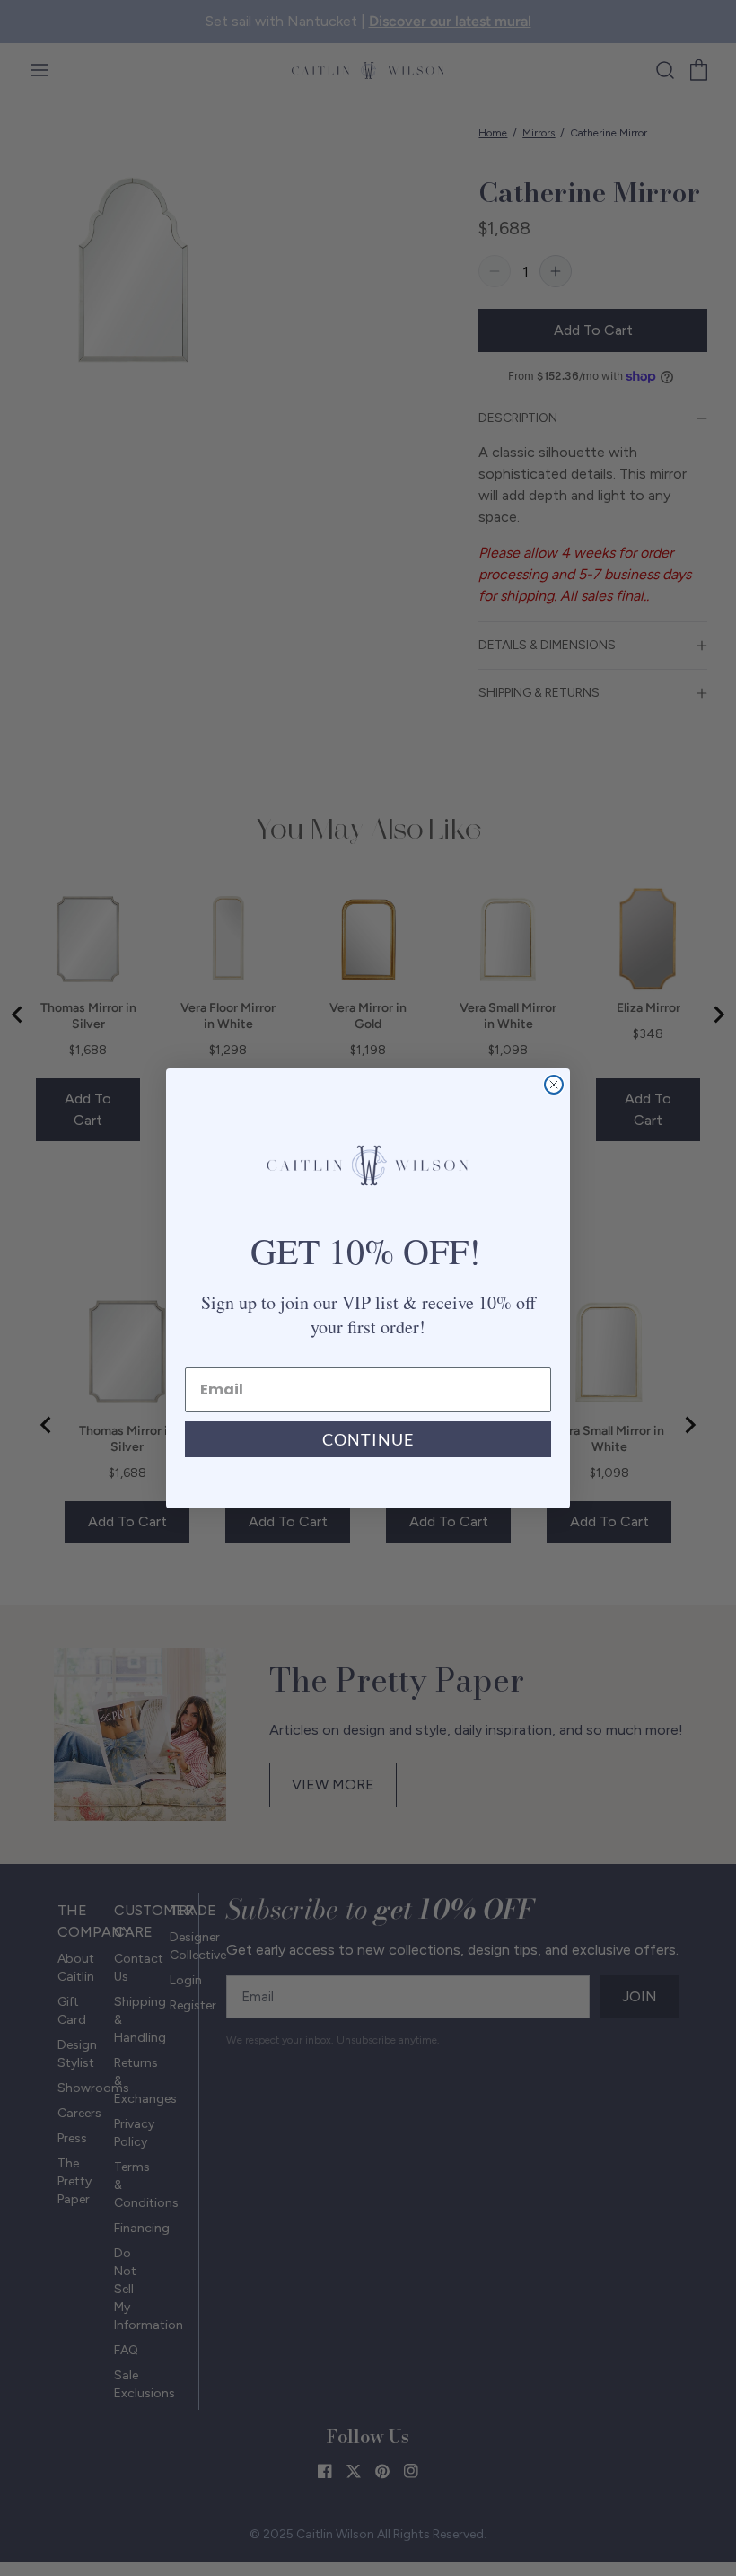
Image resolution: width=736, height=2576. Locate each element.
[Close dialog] (554, 1085)
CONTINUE (368, 1439)
